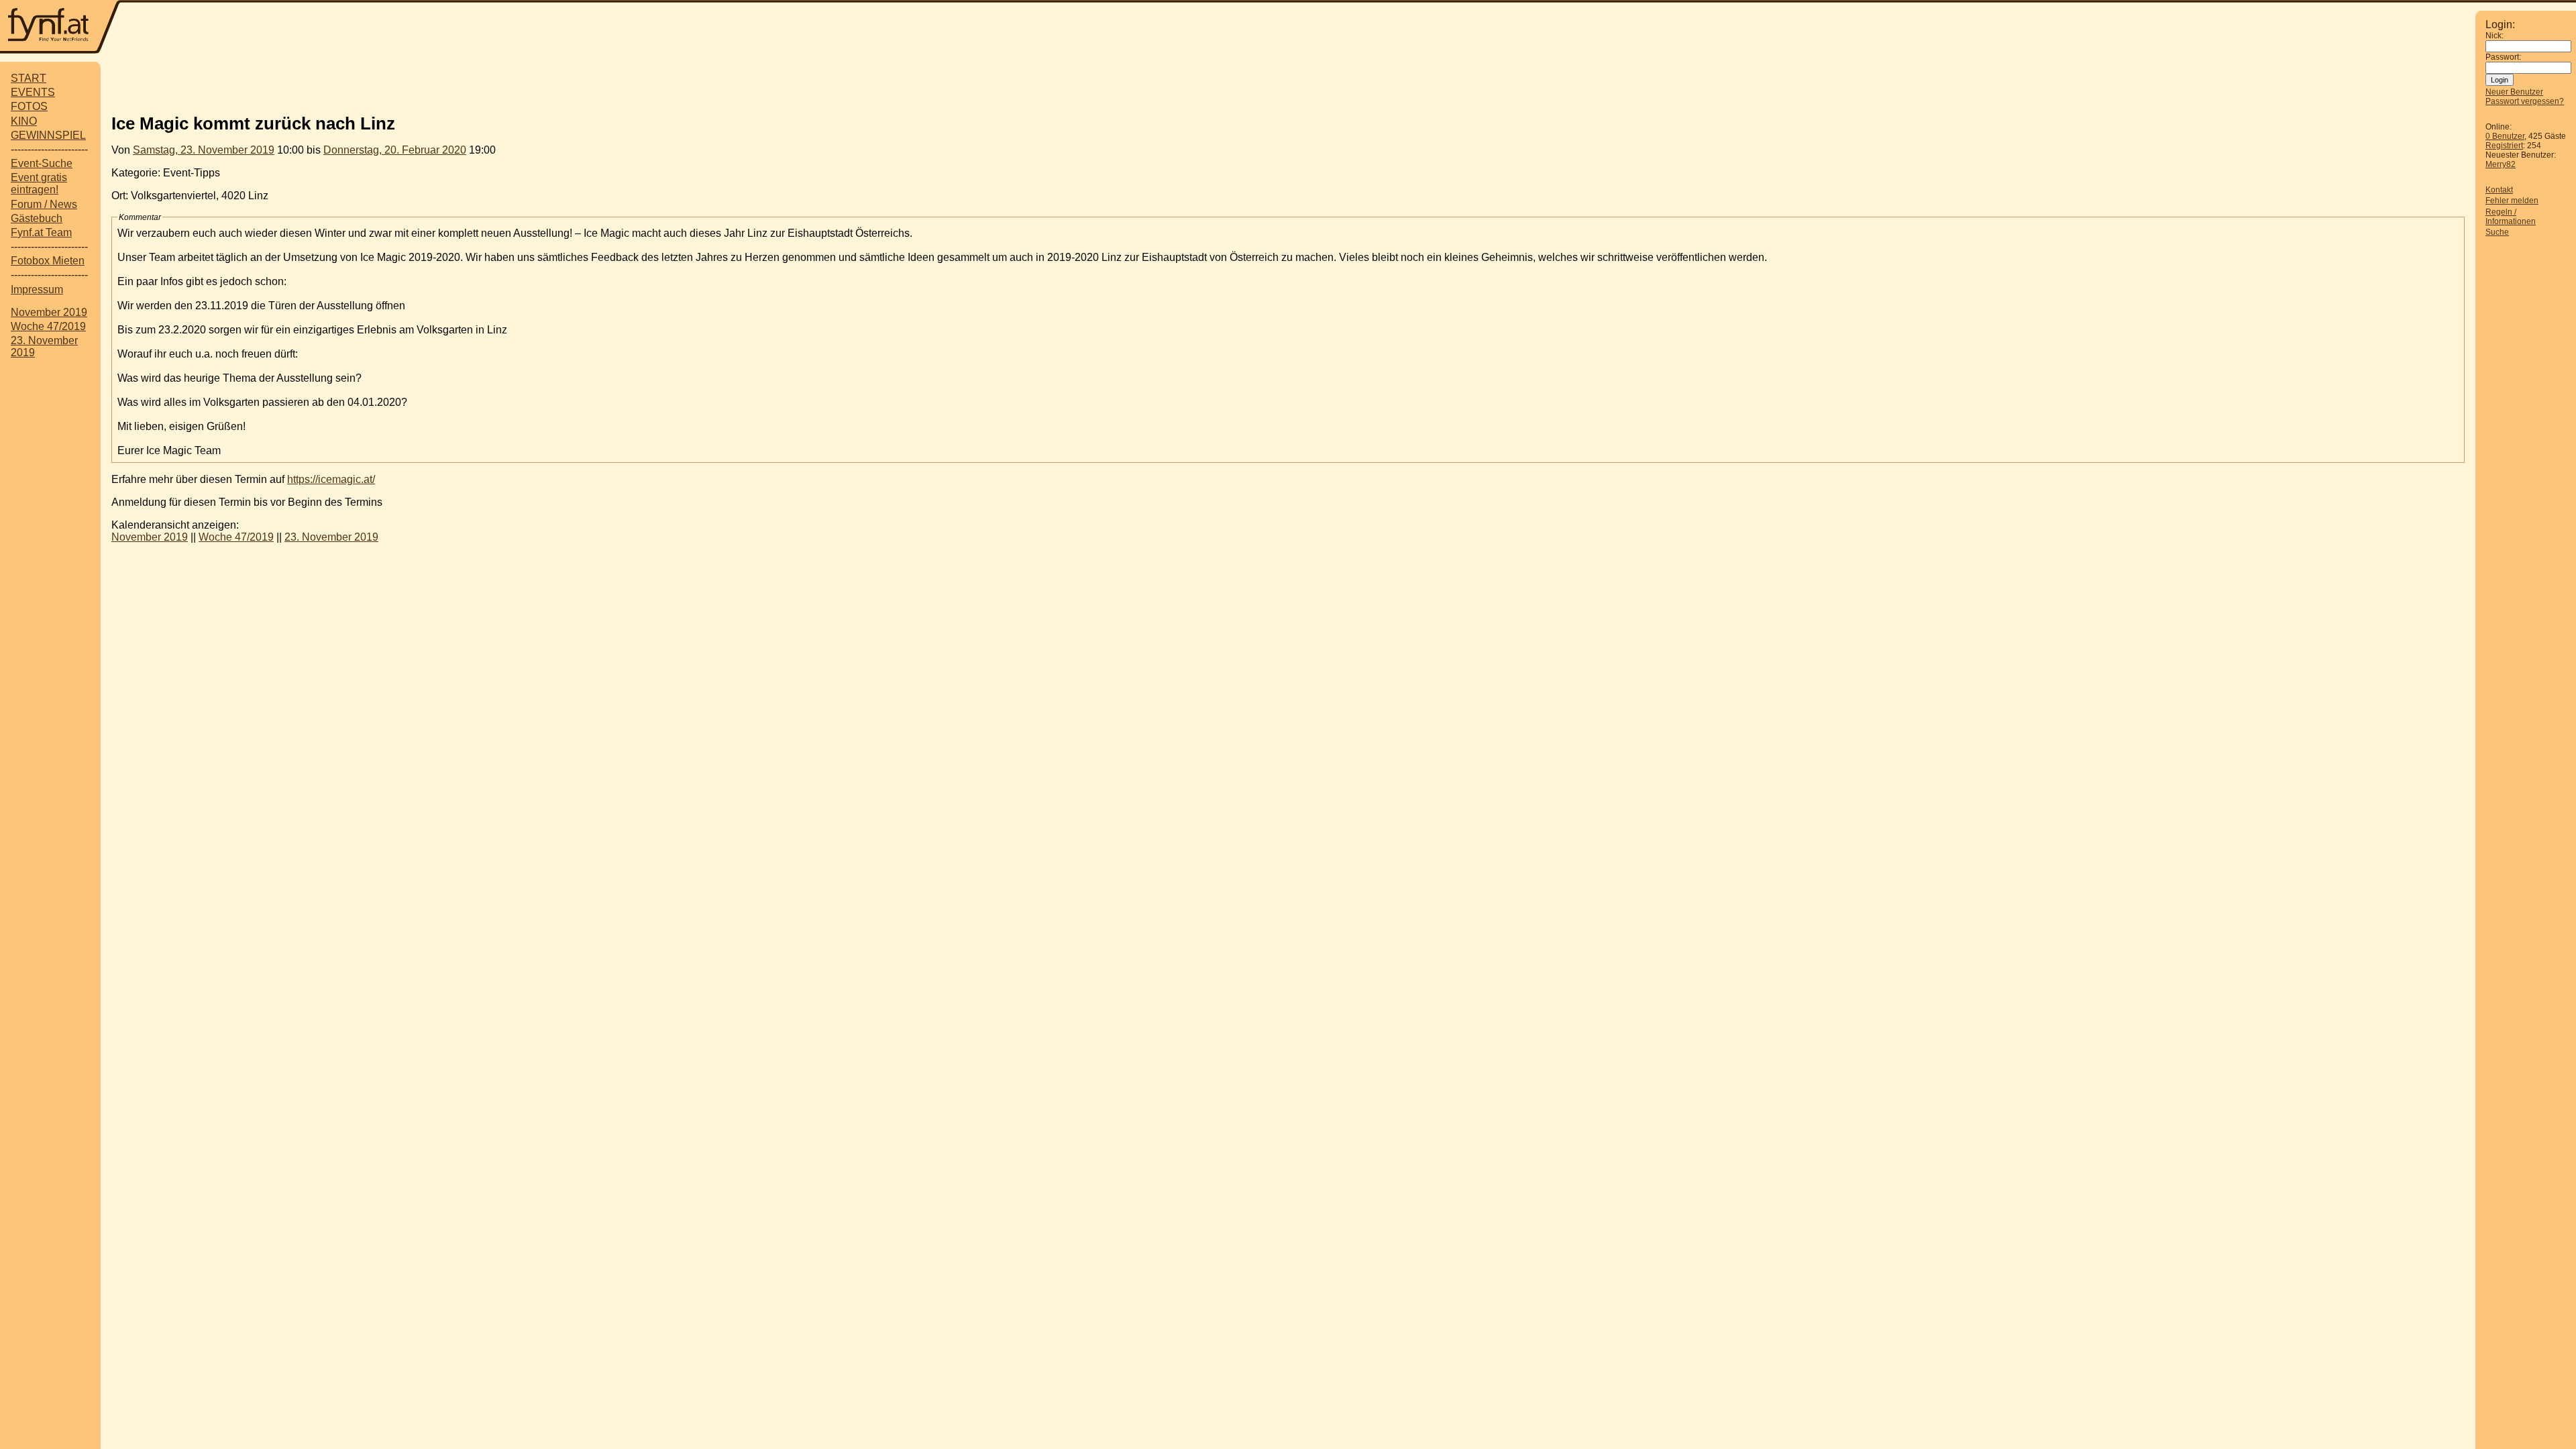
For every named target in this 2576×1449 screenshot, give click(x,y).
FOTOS (29, 106)
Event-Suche (42, 163)
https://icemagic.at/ (331, 479)
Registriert (2504, 146)
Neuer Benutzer (2514, 92)
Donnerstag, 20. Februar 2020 (395, 150)
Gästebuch (37, 218)
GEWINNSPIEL (48, 135)
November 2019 (49, 312)
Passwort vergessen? (2525, 101)
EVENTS (33, 92)
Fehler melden (2512, 201)
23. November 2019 (331, 537)
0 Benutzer (2505, 136)
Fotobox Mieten (48, 261)
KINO (24, 121)
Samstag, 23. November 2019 (204, 150)
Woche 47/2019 (48, 326)
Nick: (2494, 36)
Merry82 (2501, 164)
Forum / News (44, 204)
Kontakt (2499, 190)
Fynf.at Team (41, 232)
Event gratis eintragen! (39, 183)
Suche (2497, 232)
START (29, 78)
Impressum (37, 289)
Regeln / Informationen (2511, 217)
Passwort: (2503, 57)
